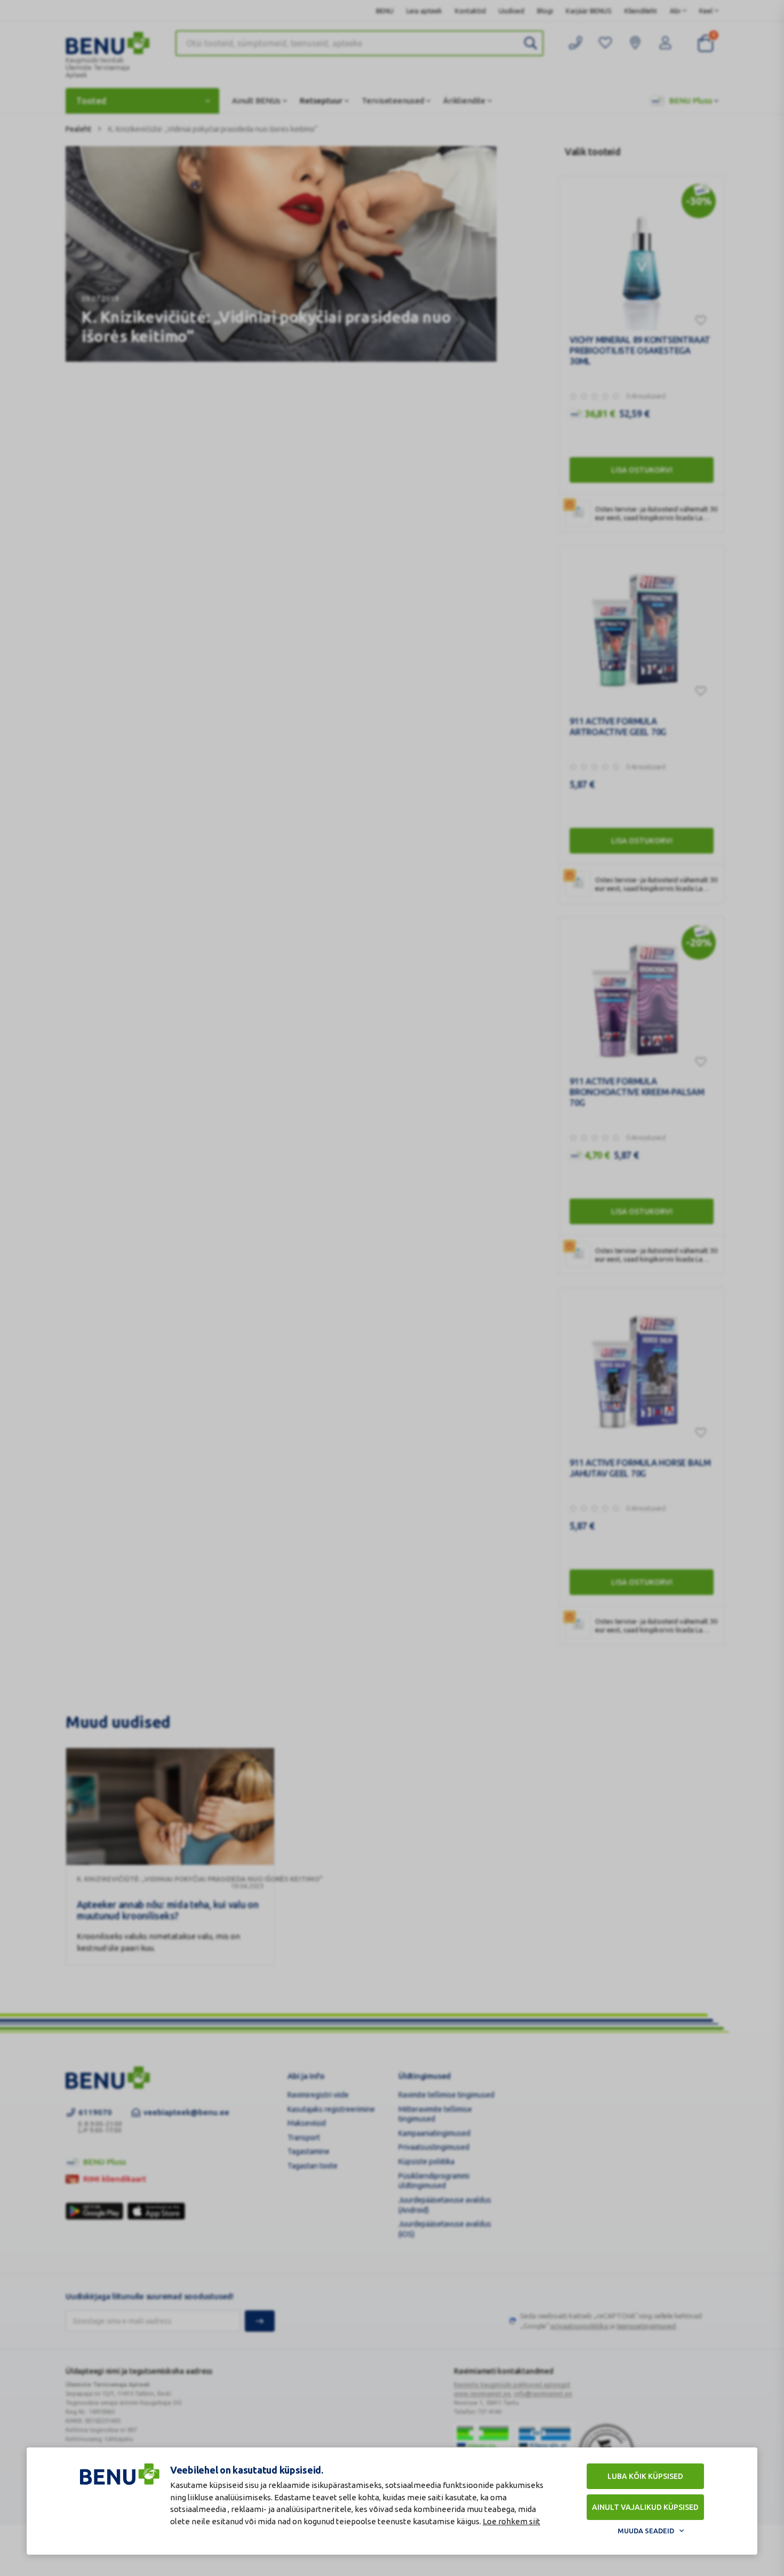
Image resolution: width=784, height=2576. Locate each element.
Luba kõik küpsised (645, 2476)
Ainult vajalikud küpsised (645, 2507)
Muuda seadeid (646, 2531)
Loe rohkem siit (511, 2521)
